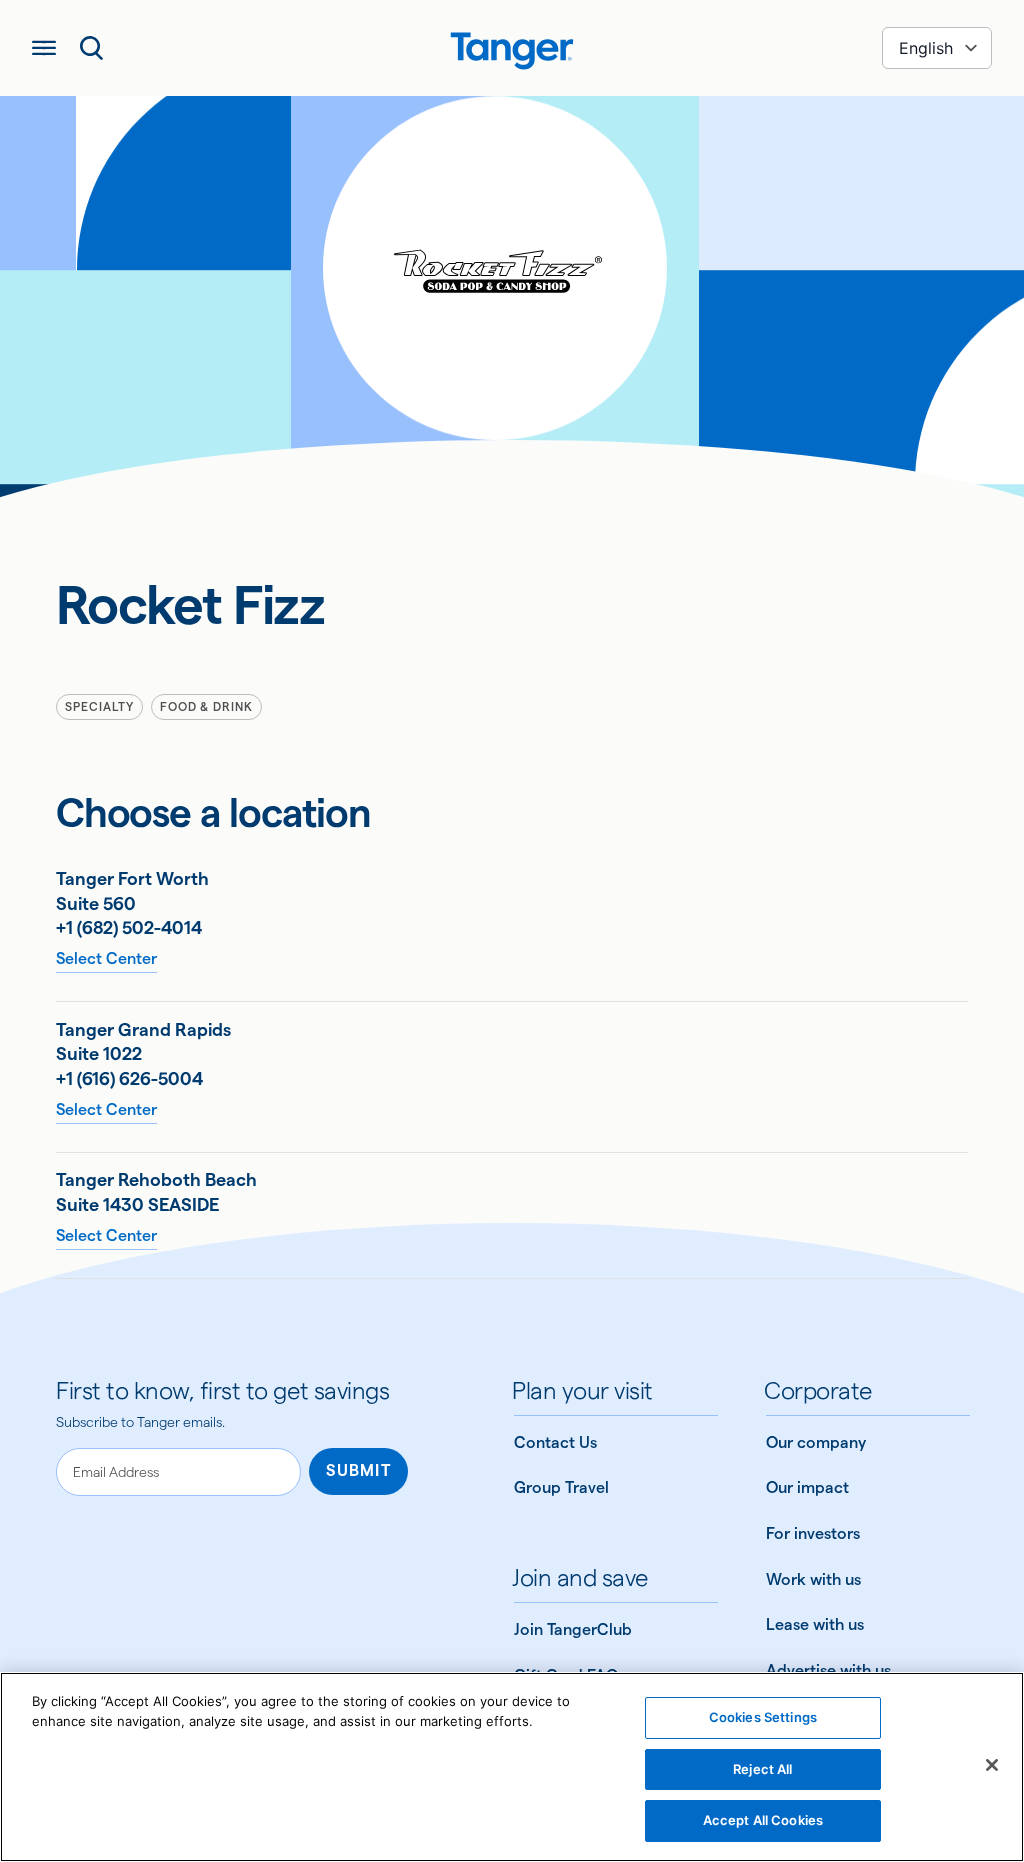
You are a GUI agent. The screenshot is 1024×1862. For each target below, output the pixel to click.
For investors (813, 1533)
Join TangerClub (573, 1629)
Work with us (813, 1579)
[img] (512, 51)
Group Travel (561, 1487)
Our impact (807, 1487)
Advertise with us (828, 1670)
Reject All (762, 1769)
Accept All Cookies (763, 1820)
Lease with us (815, 1624)
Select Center (106, 958)
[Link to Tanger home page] (512, 48)
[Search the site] (92, 48)
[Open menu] (44, 48)
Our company (816, 1442)
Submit (358, 1470)
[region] (512, 1767)
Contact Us (555, 1442)
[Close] (992, 1765)
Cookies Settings (763, 1717)
